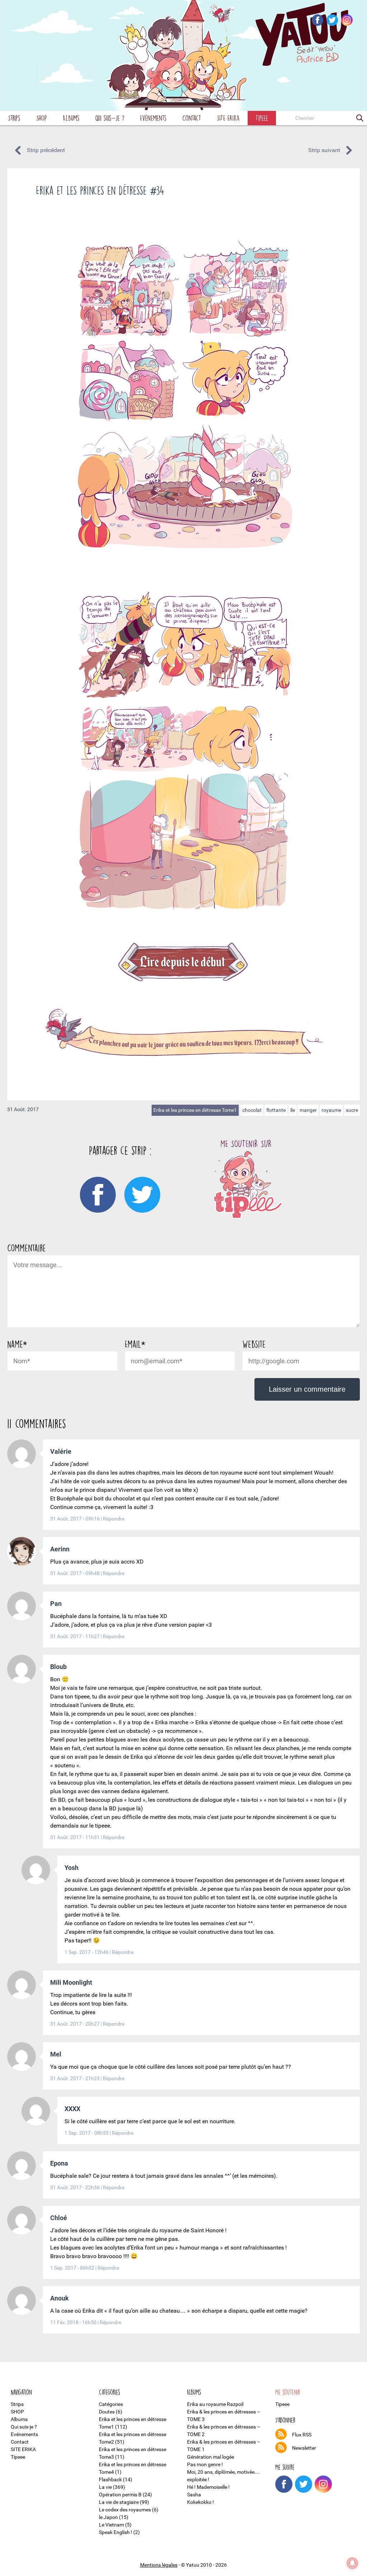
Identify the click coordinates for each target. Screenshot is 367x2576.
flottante (276, 1110)
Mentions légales (159, 2565)
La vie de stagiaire (119, 2502)
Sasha (194, 2495)
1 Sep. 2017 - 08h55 (87, 2133)
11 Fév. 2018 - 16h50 (74, 2322)
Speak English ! (116, 2532)
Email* (135, 1344)
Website (254, 1344)
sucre (352, 1110)
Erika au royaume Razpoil (215, 2404)
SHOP (42, 118)
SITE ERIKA (228, 118)
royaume (331, 1110)
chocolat (252, 1110)
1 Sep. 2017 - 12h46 (87, 1952)
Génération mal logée (211, 2457)
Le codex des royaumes (125, 2510)
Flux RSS (302, 2435)
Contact (192, 118)
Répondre (114, 1519)
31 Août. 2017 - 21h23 (75, 2078)
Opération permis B (120, 2495)
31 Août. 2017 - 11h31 (75, 1837)
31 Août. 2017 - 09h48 (75, 1573)
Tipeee (262, 118)
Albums (71, 118)
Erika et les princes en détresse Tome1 (195, 1110)
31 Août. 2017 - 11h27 (75, 1636)
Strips (14, 118)
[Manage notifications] (352, 2563)
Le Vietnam (111, 2525)
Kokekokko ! (201, 2502)
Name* (17, 1344)
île (293, 1110)
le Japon (108, 2517)
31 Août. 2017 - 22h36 (75, 2187)
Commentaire (27, 1248)
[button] (360, 118)
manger (308, 1110)
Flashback (110, 2479)
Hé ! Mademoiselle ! (208, 2487)
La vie (105, 2487)
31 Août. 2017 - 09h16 (75, 1519)
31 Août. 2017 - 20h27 (75, 2024)
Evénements (153, 118)
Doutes (107, 2412)
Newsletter (304, 2448)
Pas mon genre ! (205, 2464)
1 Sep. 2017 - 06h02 (73, 2268)
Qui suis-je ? (110, 118)
